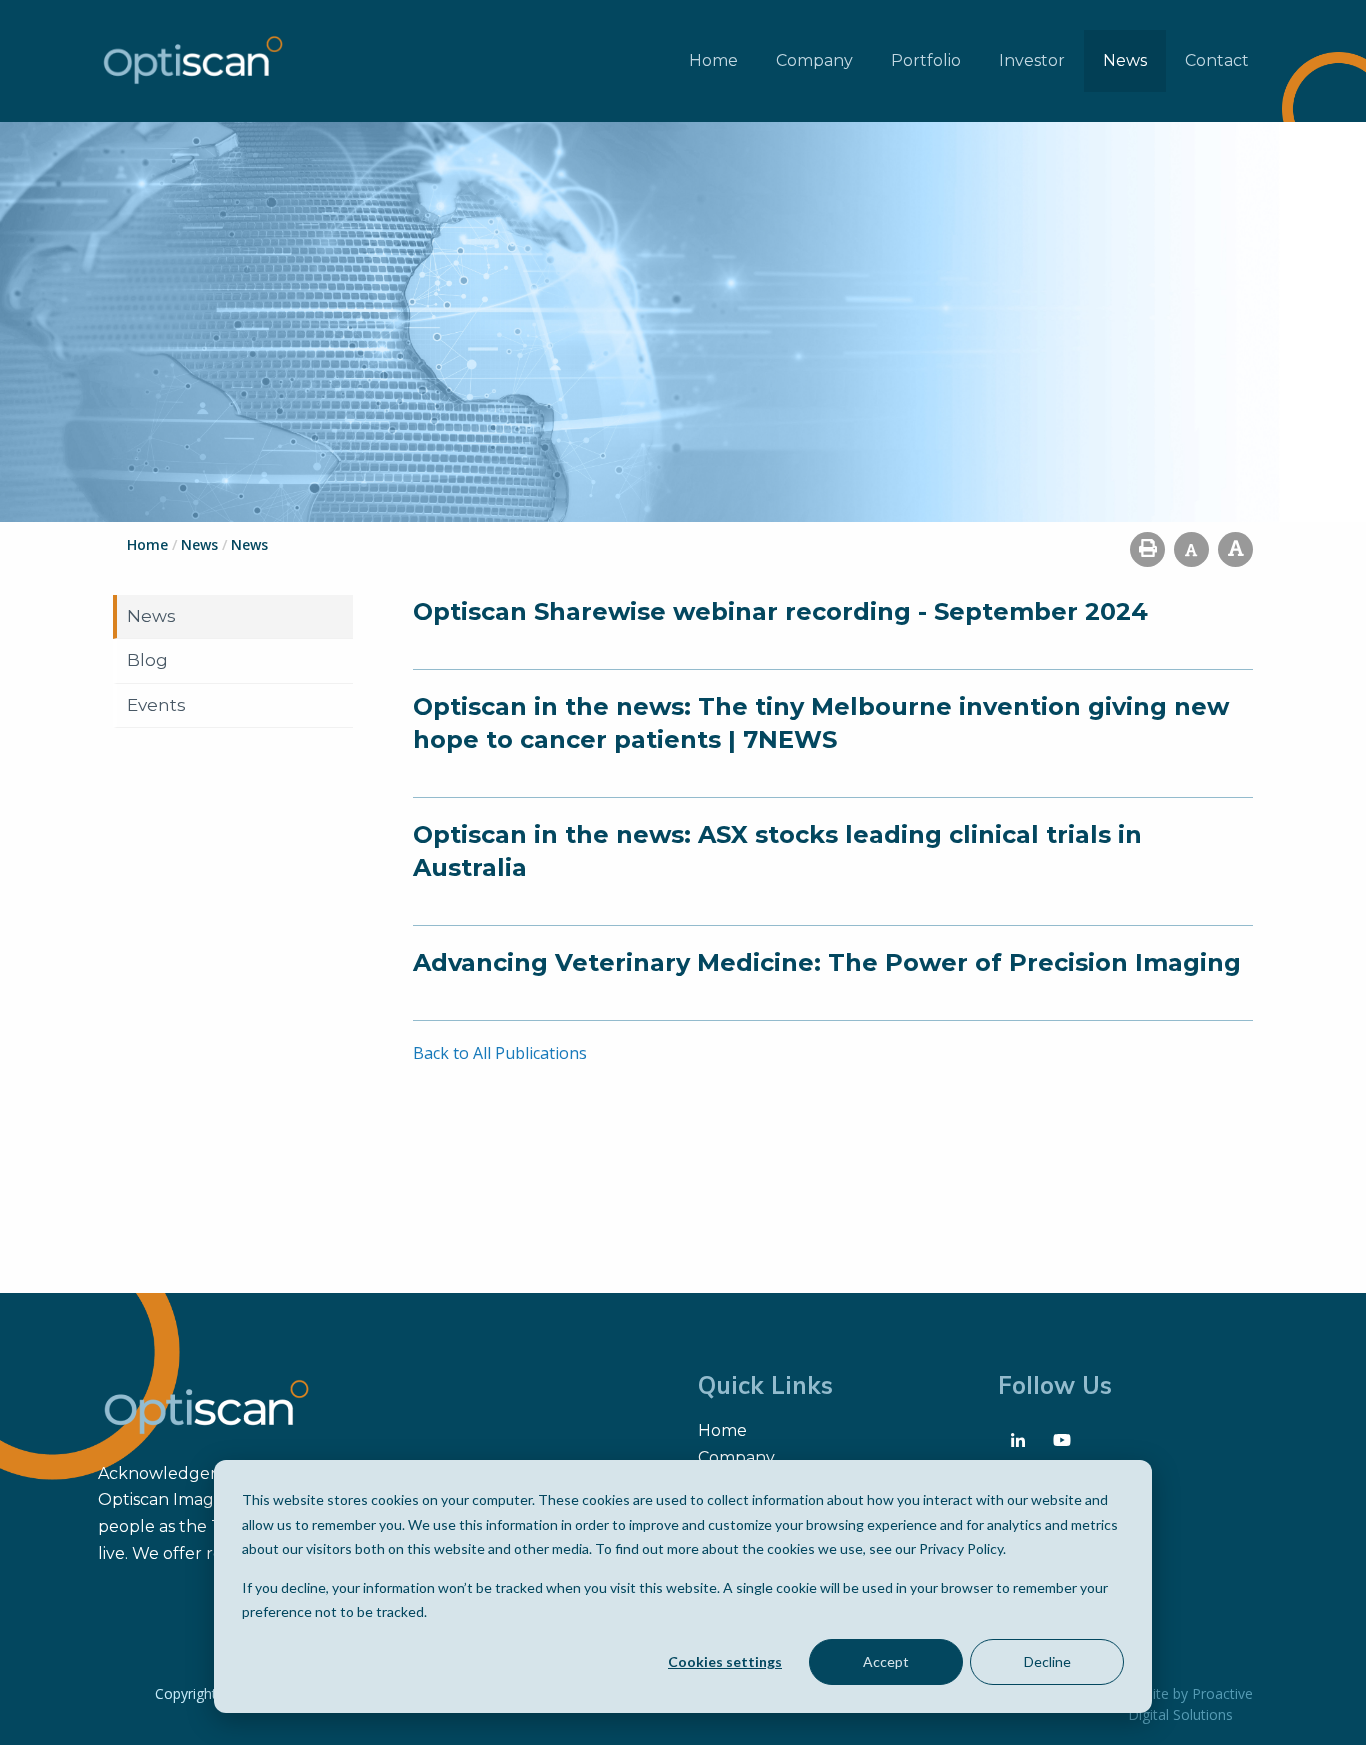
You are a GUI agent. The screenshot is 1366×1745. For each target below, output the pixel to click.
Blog (147, 660)
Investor (1032, 60)
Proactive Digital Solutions (1190, 1704)
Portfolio (926, 60)
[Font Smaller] (1191, 549)
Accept (886, 1661)
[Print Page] (1147, 549)
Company (814, 60)
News (1125, 60)
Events (156, 705)
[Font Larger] (1235, 549)
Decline (1047, 1661)
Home (713, 60)
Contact (1217, 60)
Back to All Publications (500, 1053)
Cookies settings (725, 1661)
